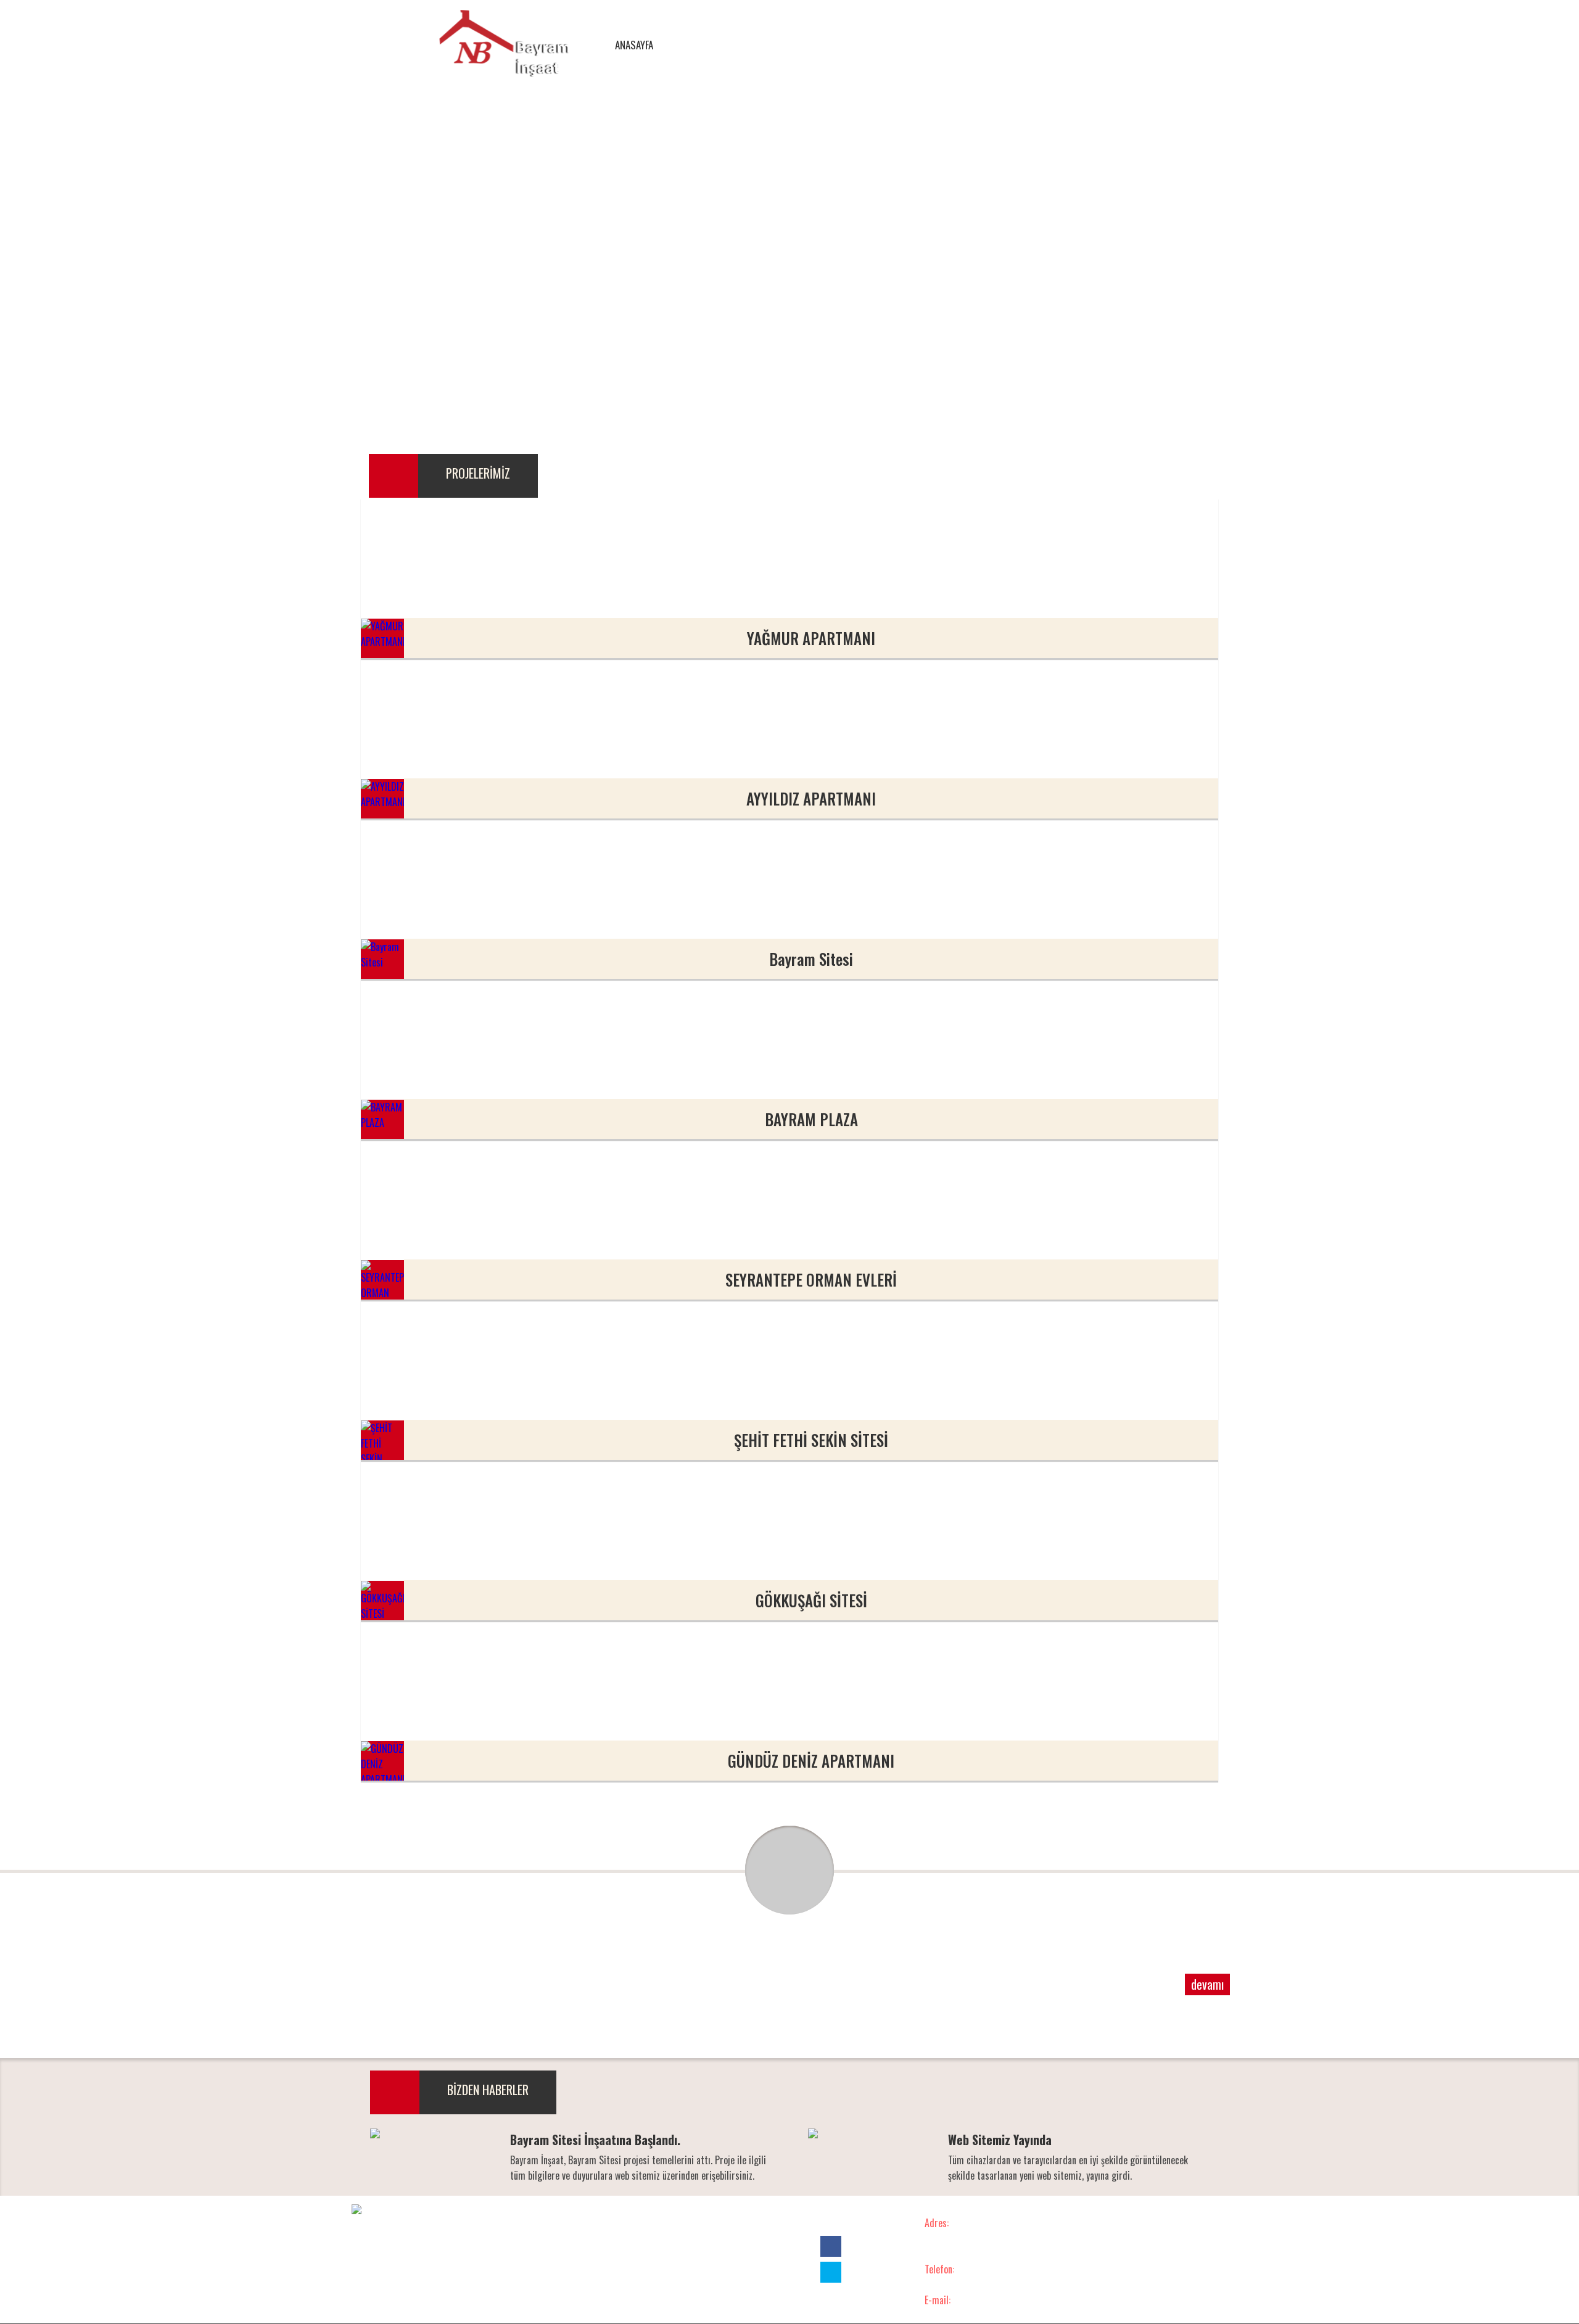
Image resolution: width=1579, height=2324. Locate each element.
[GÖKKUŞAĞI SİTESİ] (500, 1540)
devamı (1207, 1984)
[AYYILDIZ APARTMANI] (500, 738)
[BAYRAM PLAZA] (500, 1059)
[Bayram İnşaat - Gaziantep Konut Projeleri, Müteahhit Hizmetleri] (504, 45)
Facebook (1133, 46)
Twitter (1155, 46)
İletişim (781, 2223)
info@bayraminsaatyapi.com (965, 2315)
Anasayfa (536, 2223)
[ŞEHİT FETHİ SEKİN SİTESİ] (500, 1380)
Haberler (726, 2223)
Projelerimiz (662, 2223)
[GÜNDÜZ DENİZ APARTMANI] (500, 1700)
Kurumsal (596, 2223)
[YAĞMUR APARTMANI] (500, 578)
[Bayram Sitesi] (500, 899)
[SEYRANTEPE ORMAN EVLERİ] (500, 1219)
